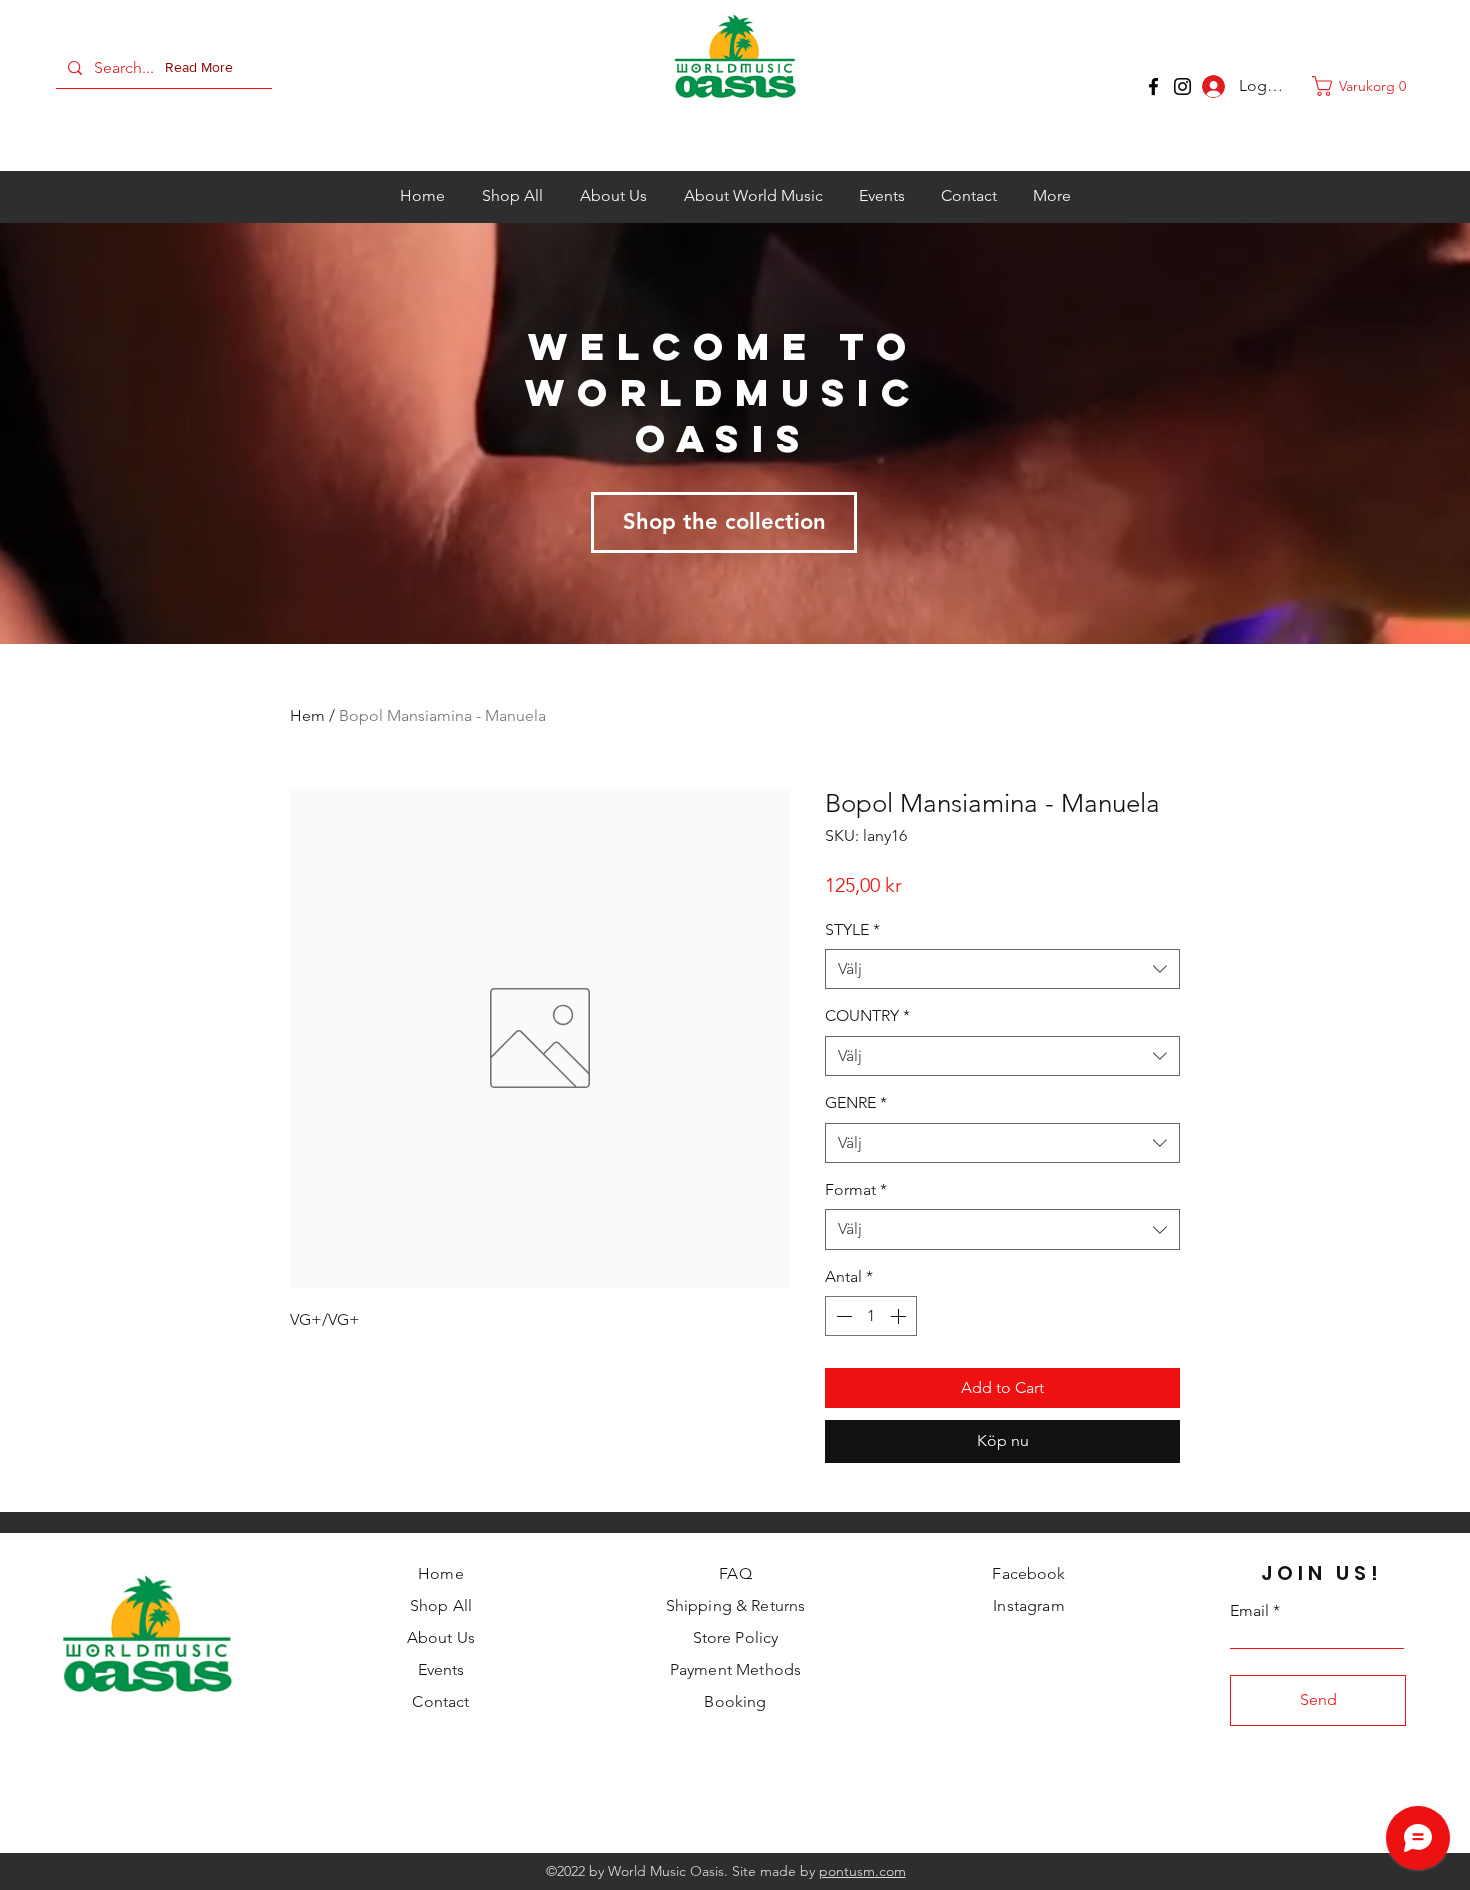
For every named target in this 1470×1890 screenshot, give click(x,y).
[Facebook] (1153, 86)
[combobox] (1002, 969)
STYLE (852, 929)
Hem (307, 715)
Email (1249, 1611)
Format (856, 1189)
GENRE (856, 1102)
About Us (441, 1637)
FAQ (735, 1573)
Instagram (1028, 1605)
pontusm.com (862, 1871)
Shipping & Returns (736, 1605)
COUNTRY (867, 1015)
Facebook (1028, 1573)
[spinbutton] (871, 1316)
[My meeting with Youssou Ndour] (1182, 86)
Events (441, 1669)
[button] (203, 68)
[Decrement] (842, 1316)
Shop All (441, 1605)
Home (441, 1573)
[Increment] (900, 1316)
